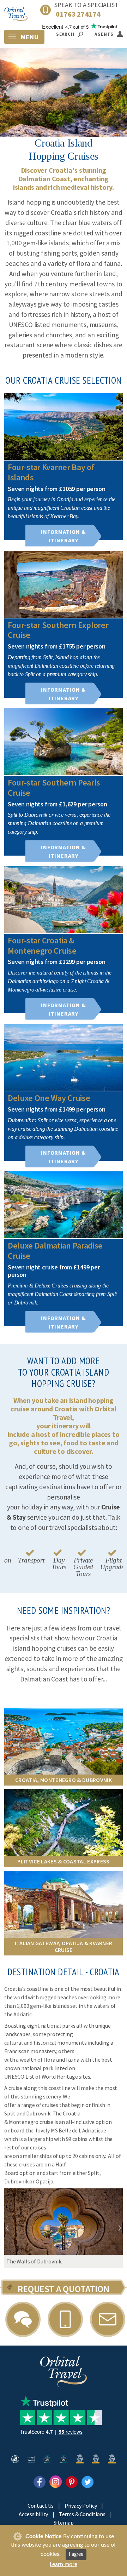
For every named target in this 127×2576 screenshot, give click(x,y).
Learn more (64, 2564)
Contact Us (41, 2506)
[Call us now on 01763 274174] (65, 2319)
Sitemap (64, 2523)
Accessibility (33, 2514)
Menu (29, 37)
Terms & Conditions (82, 2514)
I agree (76, 2554)
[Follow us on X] (88, 2481)
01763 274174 (78, 14)
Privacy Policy (81, 2506)
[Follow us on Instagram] (56, 2481)
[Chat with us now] (23, 2319)
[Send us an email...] (108, 2319)
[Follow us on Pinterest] (72, 2481)
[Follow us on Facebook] (40, 2481)
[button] (7, 2228)
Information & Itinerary (63, 536)
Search (66, 34)
